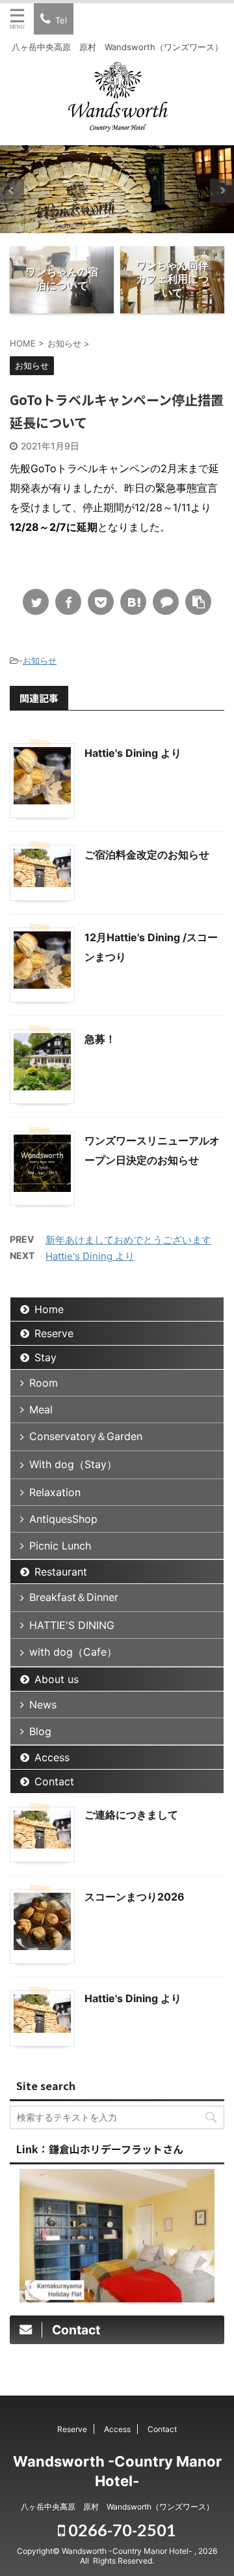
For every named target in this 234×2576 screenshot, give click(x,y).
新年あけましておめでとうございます (128, 1240)
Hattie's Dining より (133, 753)
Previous (12, 191)
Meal (41, 1409)
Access (52, 1757)
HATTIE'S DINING (72, 1625)
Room (44, 1383)
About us (57, 1679)
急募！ (100, 1039)
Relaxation (55, 1492)
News (43, 1705)
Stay (45, 1357)
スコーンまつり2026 (135, 1897)
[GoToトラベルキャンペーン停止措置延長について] (133, 602)
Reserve (54, 1333)
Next (222, 191)
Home (49, 1309)
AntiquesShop (63, 1519)
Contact (54, 1781)
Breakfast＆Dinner (74, 1597)
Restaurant (61, 1572)
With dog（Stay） (73, 1464)
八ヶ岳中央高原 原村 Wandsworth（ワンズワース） (117, 2507)
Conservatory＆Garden (86, 1436)
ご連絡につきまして (131, 1815)
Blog (40, 1731)
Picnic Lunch (60, 1546)
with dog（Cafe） (73, 1652)
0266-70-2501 (121, 2530)
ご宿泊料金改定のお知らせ (147, 855)
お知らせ (40, 660)
